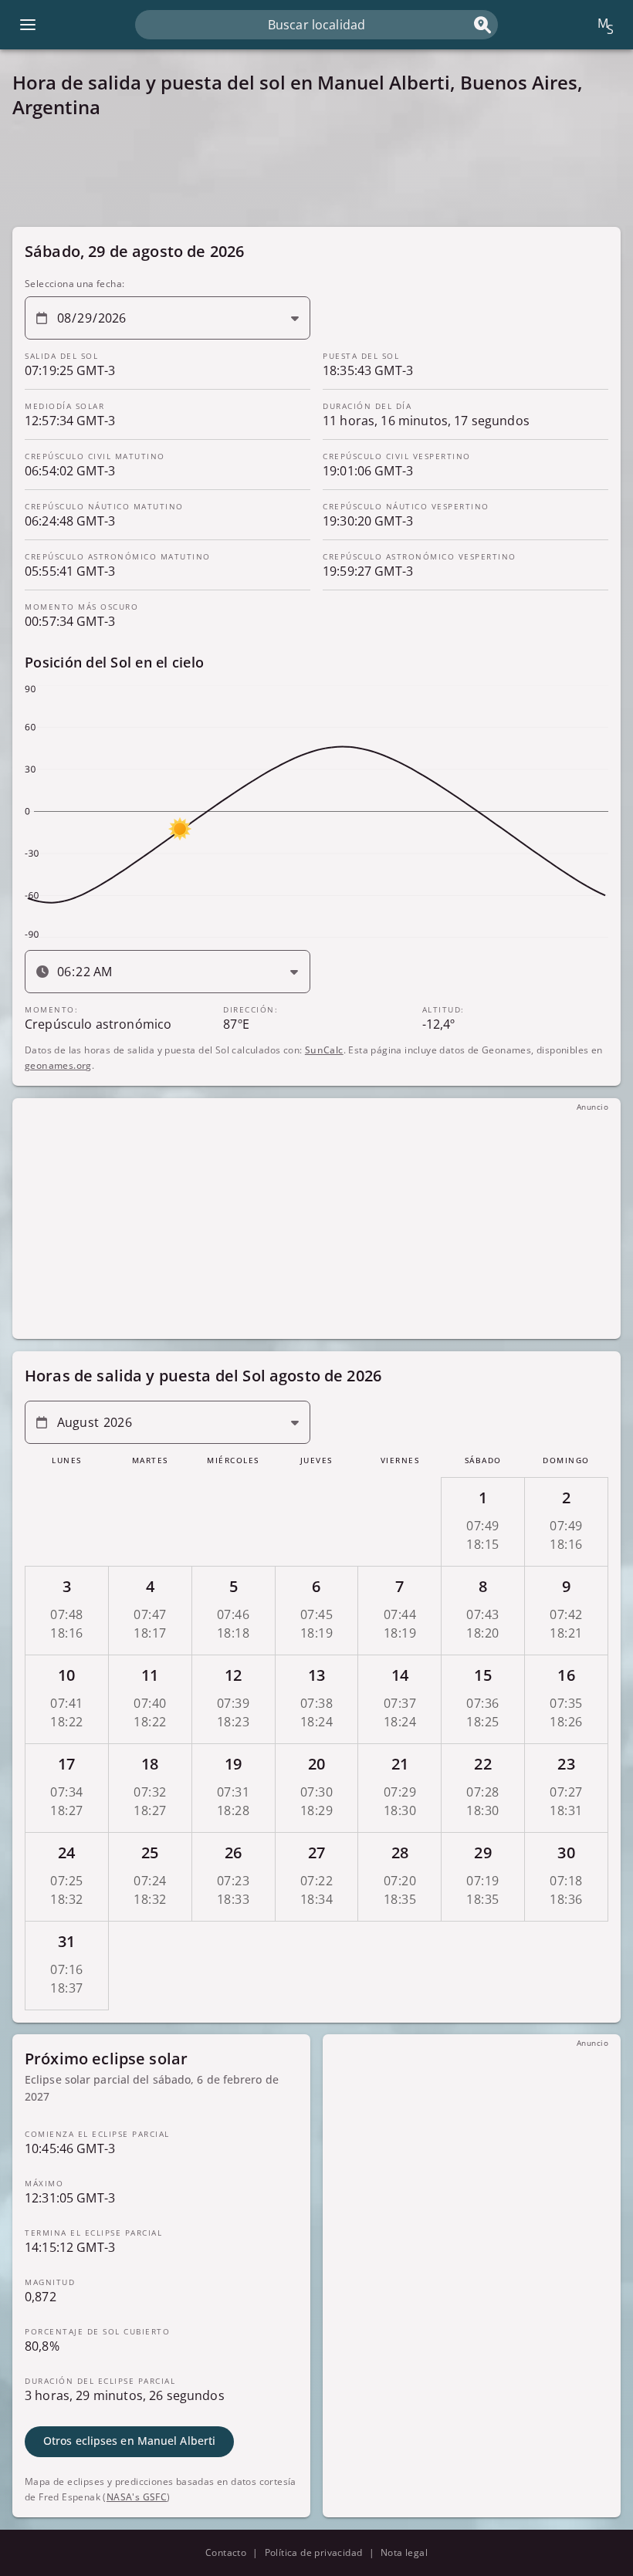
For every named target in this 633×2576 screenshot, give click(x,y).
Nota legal (404, 2552)
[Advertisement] (316, 173)
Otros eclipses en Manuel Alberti (129, 2441)
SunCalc (324, 1050)
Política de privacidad (314, 2552)
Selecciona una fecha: (74, 284)
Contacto (226, 2552)
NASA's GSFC (137, 2497)
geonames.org (58, 1065)
